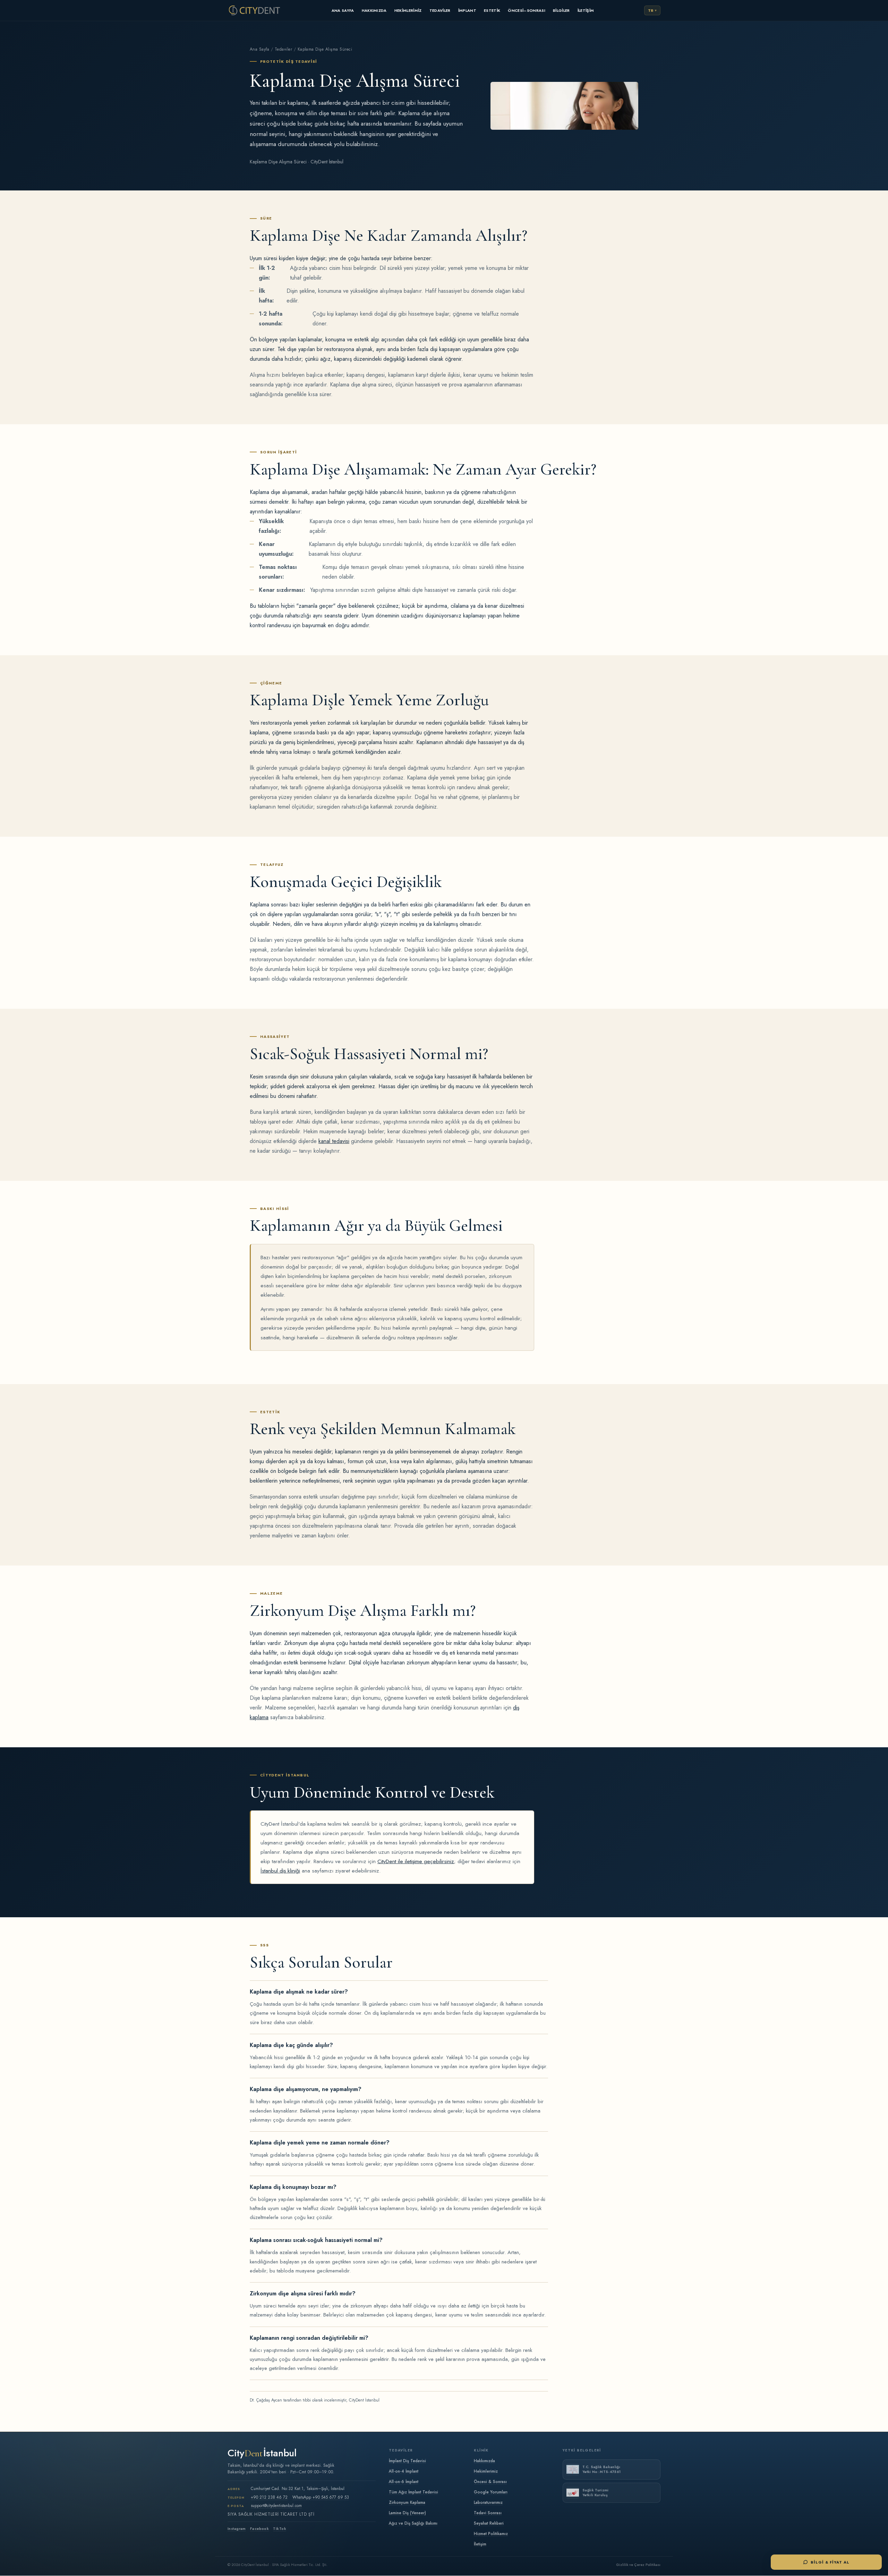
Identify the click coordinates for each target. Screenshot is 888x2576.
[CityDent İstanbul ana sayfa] (254, 10)
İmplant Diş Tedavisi (407, 2461)
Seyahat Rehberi (489, 2523)
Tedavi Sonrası (488, 2513)
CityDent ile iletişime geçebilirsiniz (416, 1861)
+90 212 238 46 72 (269, 2497)
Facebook (259, 2529)
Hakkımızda (374, 10)
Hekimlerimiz (408, 10)
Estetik (492, 10)
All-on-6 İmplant (404, 2481)
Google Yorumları (491, 2492)
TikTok (280, 2529)
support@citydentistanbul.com (276, 2505)
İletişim (586, 10)
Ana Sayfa (343, 10)
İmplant (467, 10)
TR (651, 10)
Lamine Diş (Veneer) (407, 2513)
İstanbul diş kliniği (280, 1871)
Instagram (237, 2529)
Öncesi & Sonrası (490, 2481)
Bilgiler (561, 10)
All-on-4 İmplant (404, 2471)
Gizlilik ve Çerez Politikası (638, 2565)
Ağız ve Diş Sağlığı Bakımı (413, 2523)
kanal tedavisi (334, 1141)
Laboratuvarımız (488, 2502)
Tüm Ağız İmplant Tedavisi (413, 2492)
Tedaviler (440, 10)
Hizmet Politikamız (491, 2534)
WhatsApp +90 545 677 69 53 (321, 2497)
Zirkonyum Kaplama (407, 2502)
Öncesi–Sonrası (527, 10)
